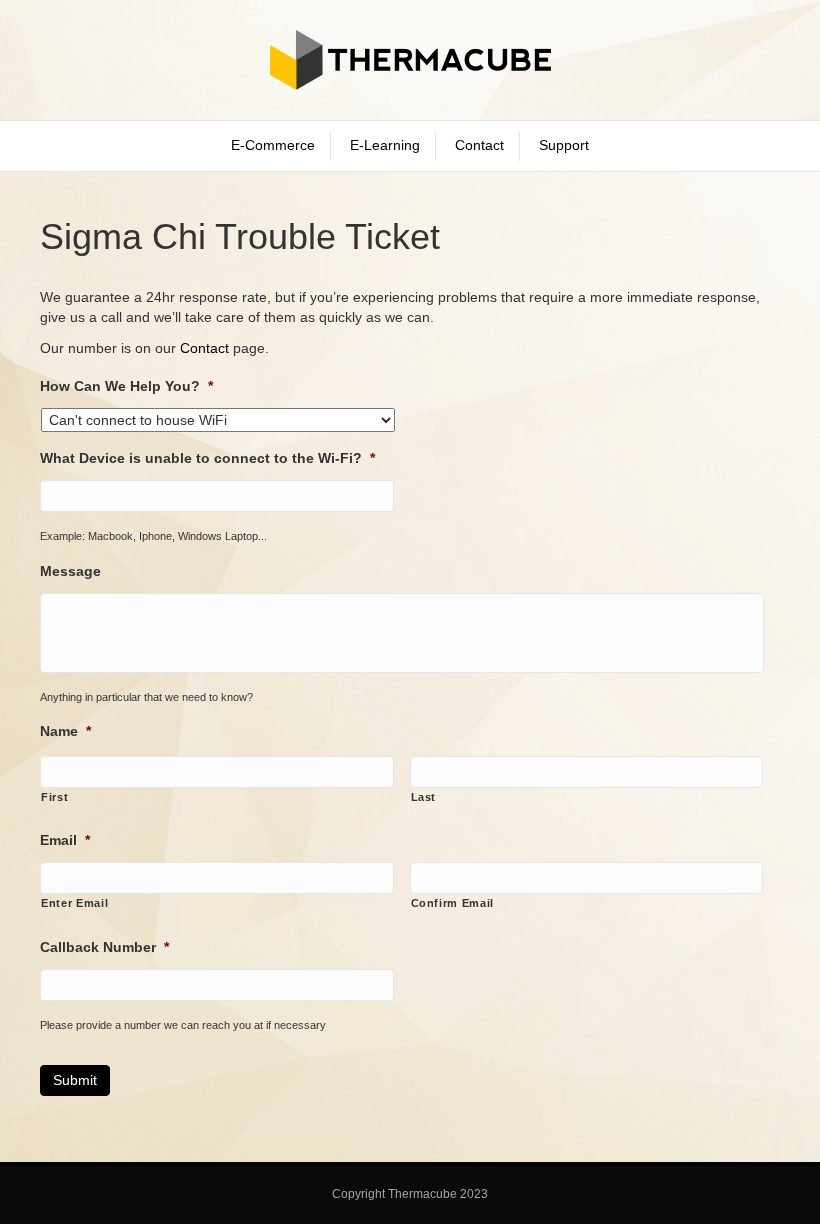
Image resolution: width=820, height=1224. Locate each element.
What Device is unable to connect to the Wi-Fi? (207, 458)
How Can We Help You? (126, 386)
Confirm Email (453, 903)
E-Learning (385, 145)
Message (70, 571)
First (54, 797)
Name (65, 731)
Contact (479, 145)
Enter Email (74, 903)
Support (564, 145)
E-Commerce (273, 145)
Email (65, 840)
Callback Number (104, 947)
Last (424, 797)
